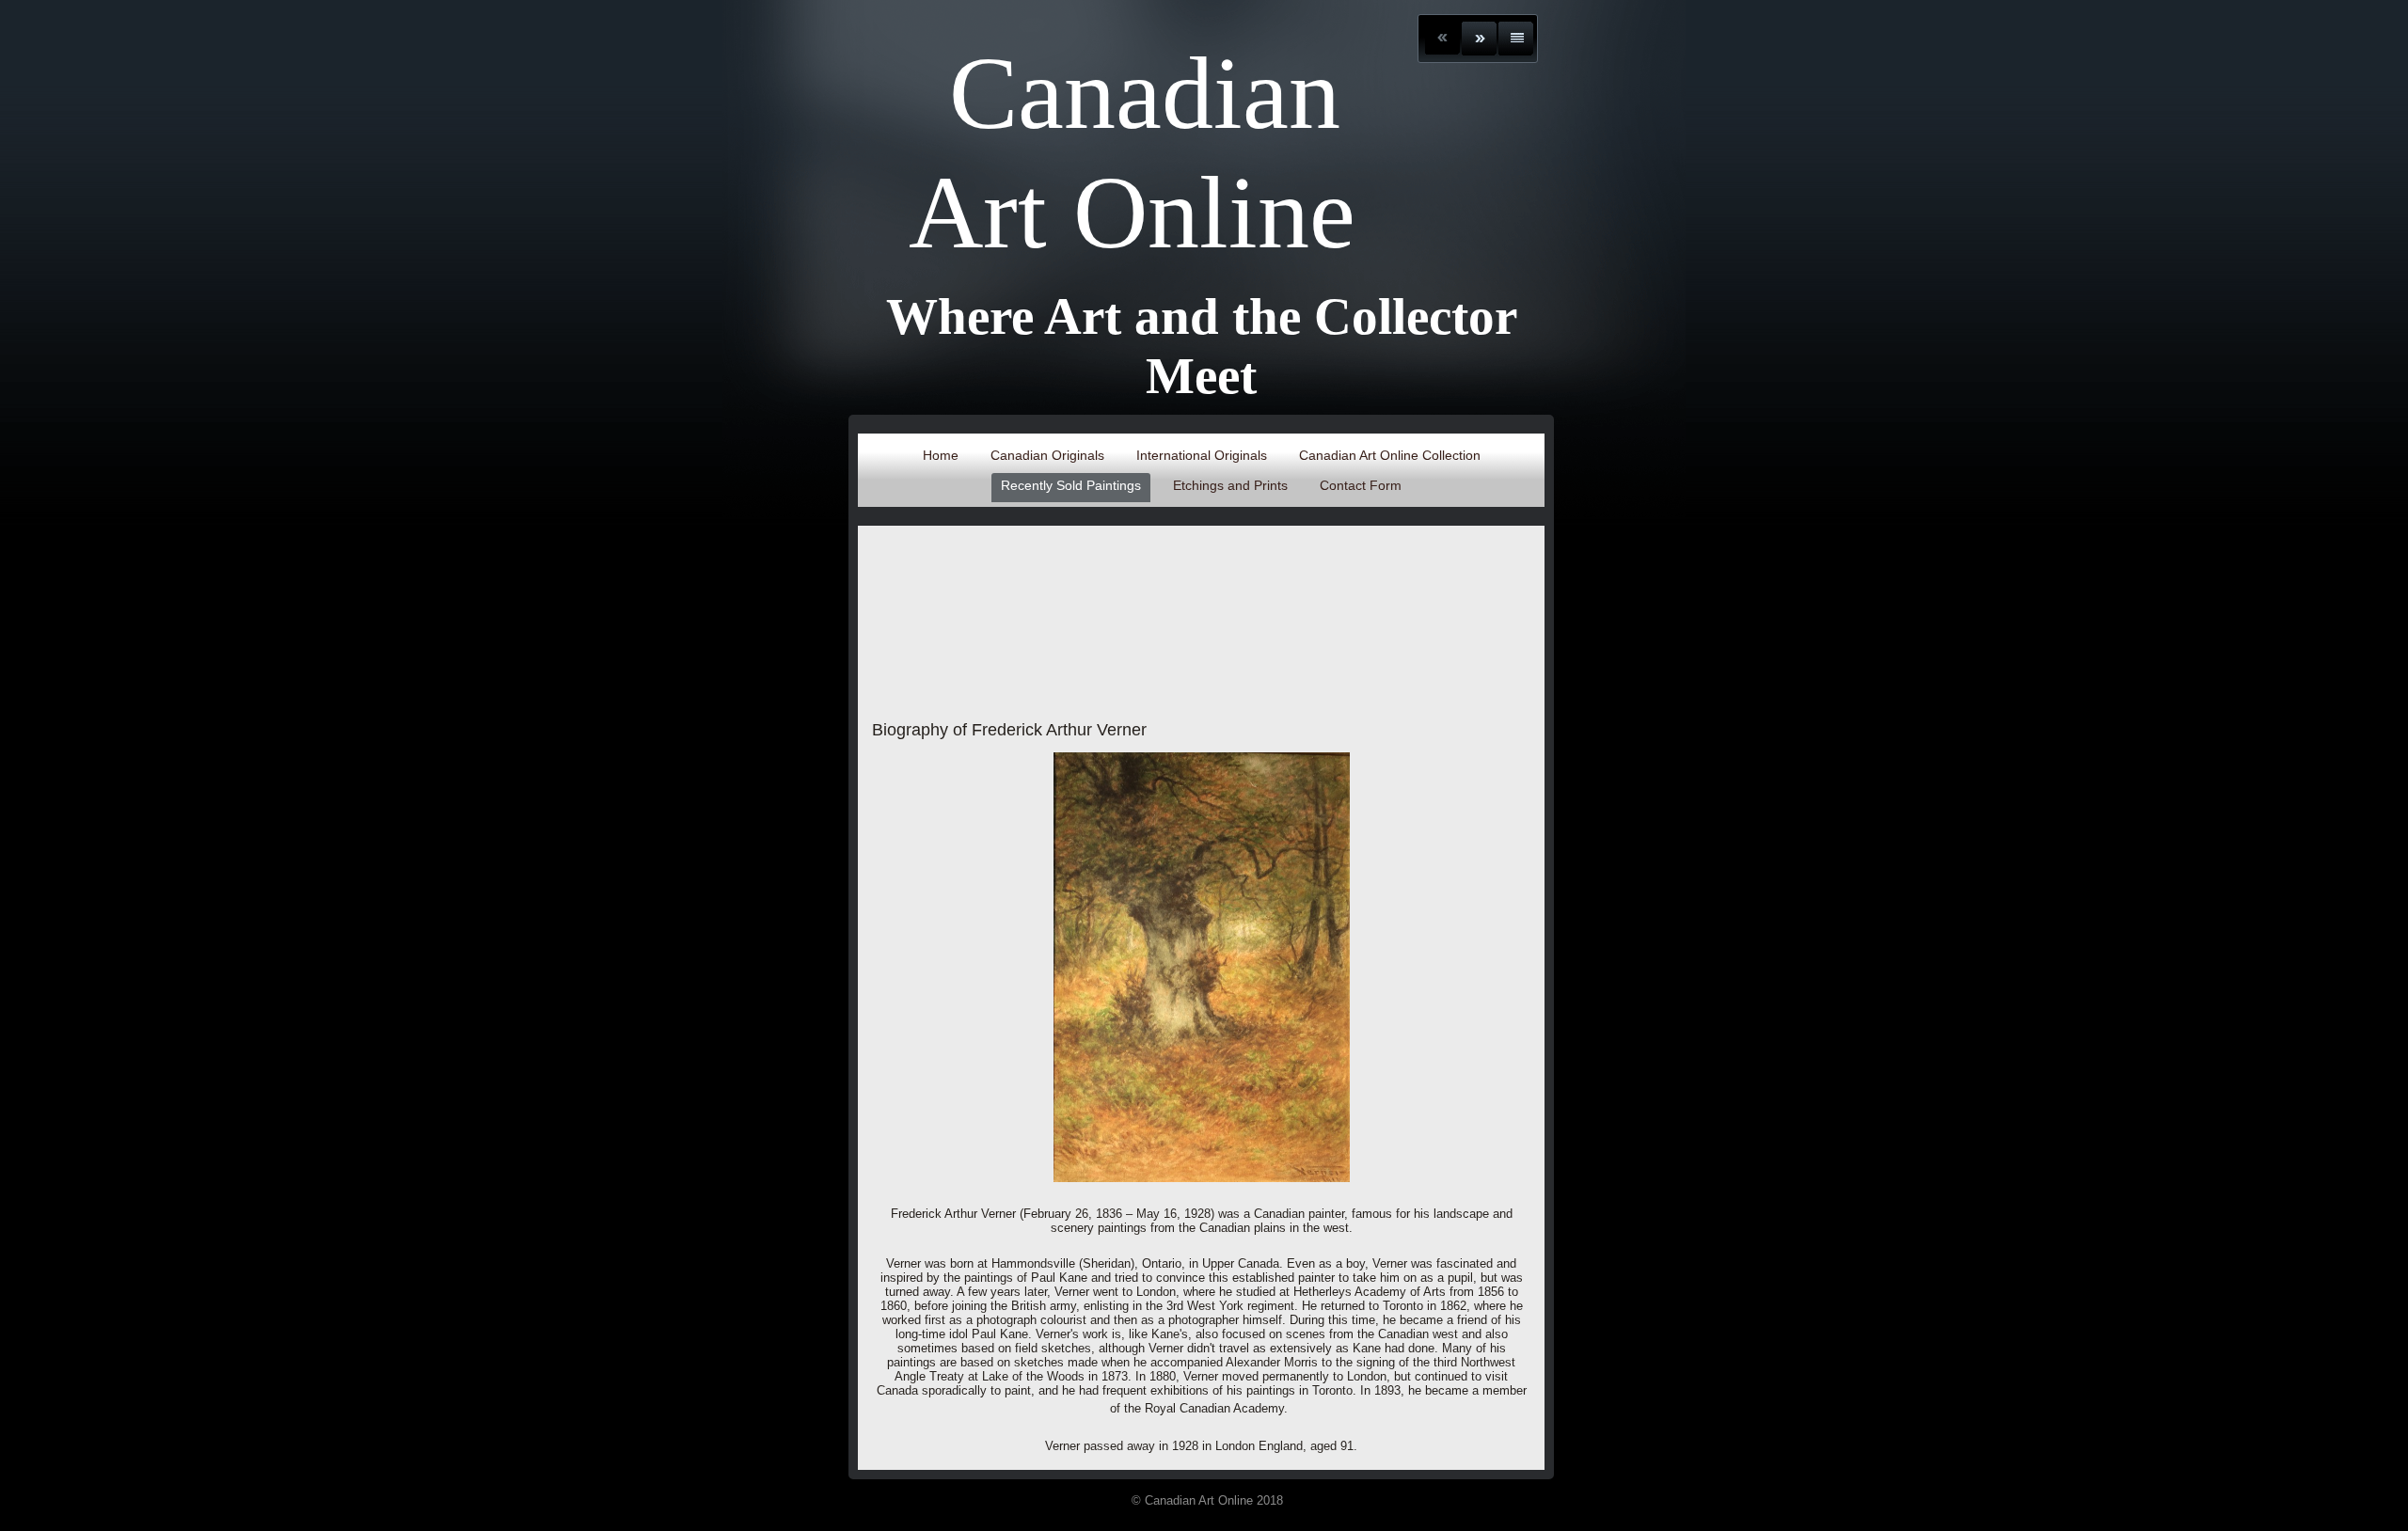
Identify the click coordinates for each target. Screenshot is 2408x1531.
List (1516, 39)
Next (1479, 39)
